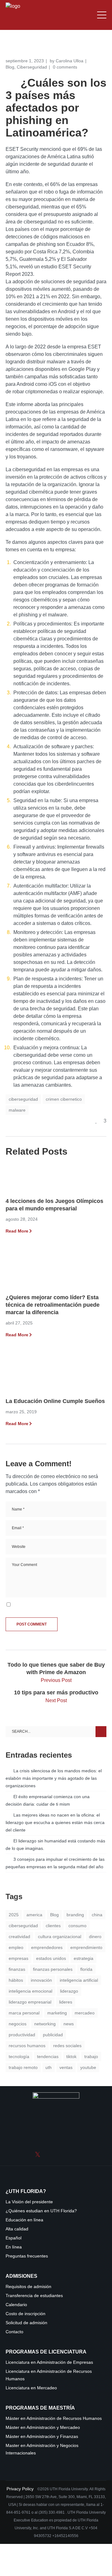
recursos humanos (27, 2046)
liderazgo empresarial (30, 2002)
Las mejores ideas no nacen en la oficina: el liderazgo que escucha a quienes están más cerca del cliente (55, 1822)
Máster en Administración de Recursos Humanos (54, 2418)
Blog (10, 67)
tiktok (71, 2056)
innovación (41, 1980)
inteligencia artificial (79, 1980)
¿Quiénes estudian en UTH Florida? (41, 2211)
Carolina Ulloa (70, 61)
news (69, 2024)
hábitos (16, 1980)
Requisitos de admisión (28, 2287)
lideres (66, 2002)
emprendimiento (86, 1947)
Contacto (14, 2332)
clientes (53, 1926)
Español (14, 2238)
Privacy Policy (21, 2489)
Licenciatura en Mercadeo (31, 2388)
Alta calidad (17, 2229)
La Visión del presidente (29, 2202)
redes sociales (67, 2046)
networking (45, 2024)
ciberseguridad (23, 1099)
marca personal (24, 2013)
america (34, 1915)
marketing (57, 2013)
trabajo (91, 2056)
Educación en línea (24, 2220)
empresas (19, 1958)
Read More (17, 1231)
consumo (77, 1926)
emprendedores (47, 1947)
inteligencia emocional (30, 1991)
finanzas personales (53, 1969)
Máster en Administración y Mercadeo (43, 2428)
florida (86, 1969)
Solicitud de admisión (26, 2323)
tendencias (48, 2056)
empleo (16, 1947)
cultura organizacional (60, 1937)
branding (75, 1915)
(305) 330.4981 (52, 2512)
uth (49, 2067)
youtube (88, 2067)
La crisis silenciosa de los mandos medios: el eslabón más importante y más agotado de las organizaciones (54, 1778)
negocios (18, 2024)
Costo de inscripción (26, 2314)
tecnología (19, 2056)
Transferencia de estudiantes (34, 2296)
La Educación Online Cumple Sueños (55, 1401)
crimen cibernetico (64, 1099)
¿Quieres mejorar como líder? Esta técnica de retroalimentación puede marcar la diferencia (53, 1305)
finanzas (17, 1969)
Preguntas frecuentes (27, 2256)
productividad (22, 2035)
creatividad (19, 1937)
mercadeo (85, 2013)
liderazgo (69, 1991)
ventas (66, 2067)
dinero (95, 1937)
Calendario (16, 2305)
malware (17, 1110)
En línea (14, 2247)
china (97, 1915)
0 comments (65, 67)
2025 (14, 1915)
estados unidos (51, 1958)
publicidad (53, 2035)
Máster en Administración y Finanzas (42, 2437)
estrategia (84, 1958)
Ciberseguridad (32, 67)
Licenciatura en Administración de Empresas (49, 2362)
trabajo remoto (23, 2067)
